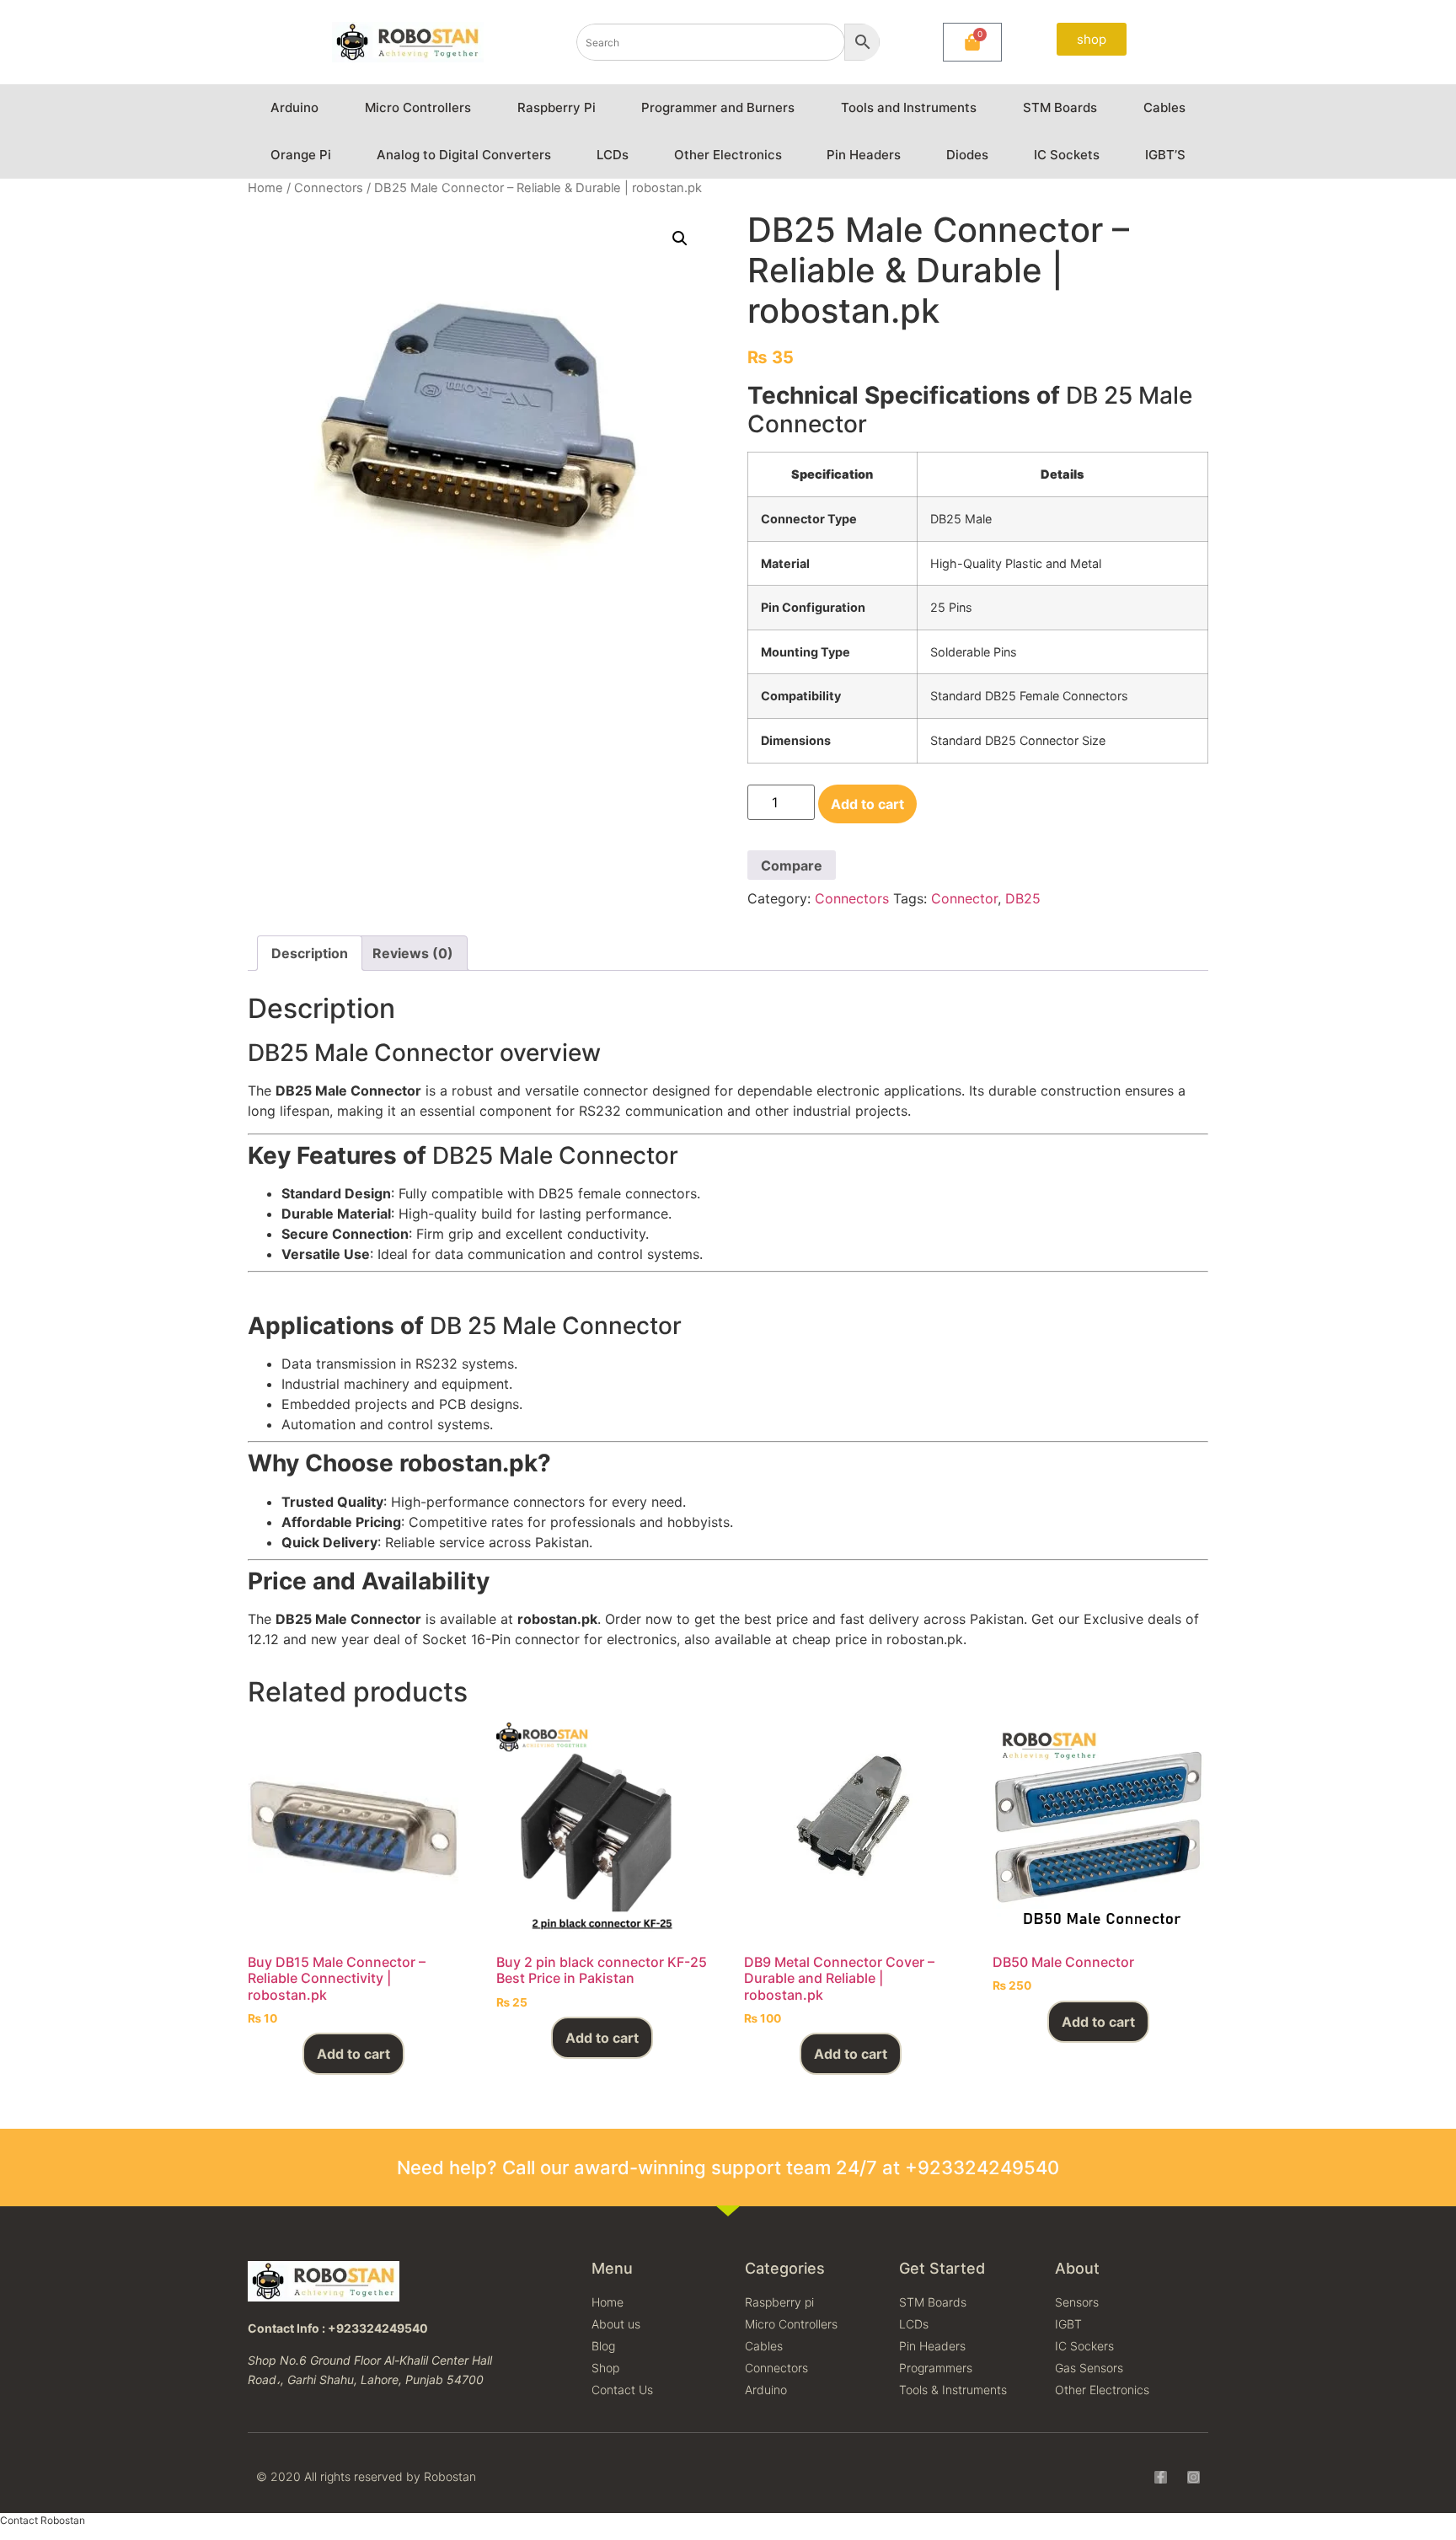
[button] (680, 238)
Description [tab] (310, 953)
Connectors (329, 188)
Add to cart (867, 804)
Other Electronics (728, 155)
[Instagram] (1194, 2477)
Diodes (967, 155)
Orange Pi (301, 155)
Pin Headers (864, 155)
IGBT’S (1165, 155)
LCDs (613, 155)
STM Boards (1060, 107)
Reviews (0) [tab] (413, 953)
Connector (964, 898)
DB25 (1023, 898)
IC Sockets (1067, 155)
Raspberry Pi (557, 107)
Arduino (294, 107)
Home (265, 188)
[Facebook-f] (1161, 2477)
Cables (1164, 107)
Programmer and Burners (718, 107)
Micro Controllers (418, 107)
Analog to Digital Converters (464, 155)
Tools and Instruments (909, 107)
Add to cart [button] (353, 2054)
